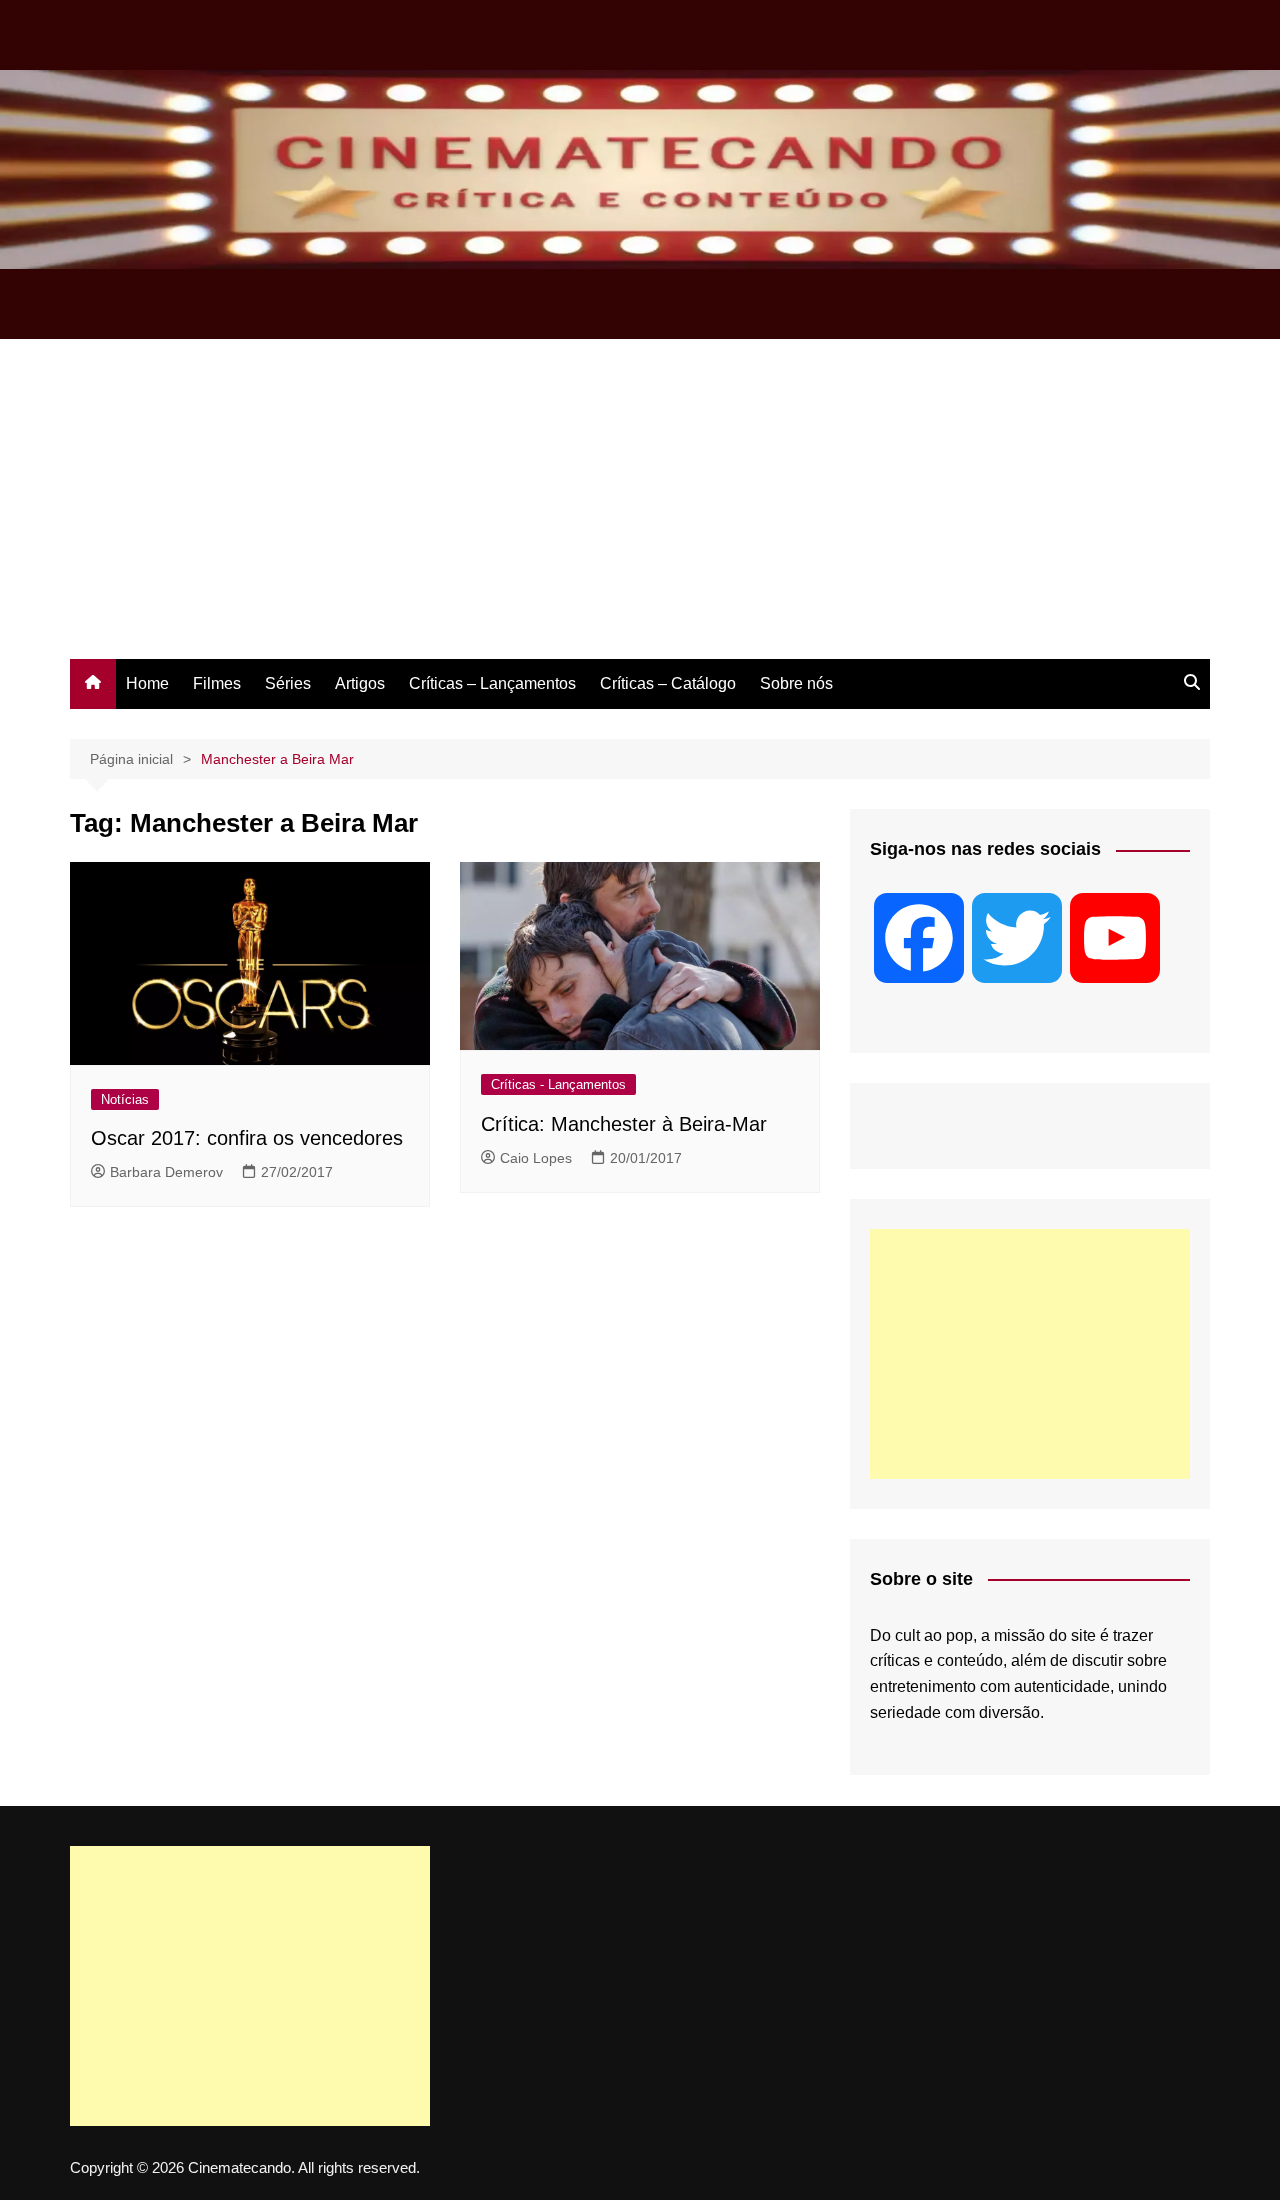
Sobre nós (796, 683)
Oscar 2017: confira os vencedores (247, 1138)
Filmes (217, 683)
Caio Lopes (536, 1158)
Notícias (125, 1099)
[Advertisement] (640, 509)
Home (147, 683)
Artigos (360, 683)
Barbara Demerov (166, 1172)
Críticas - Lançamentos (558, 1084)
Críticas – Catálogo (668, 683)
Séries (288, 683)
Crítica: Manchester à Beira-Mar (624, 1124)
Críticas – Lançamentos (492, 683)
